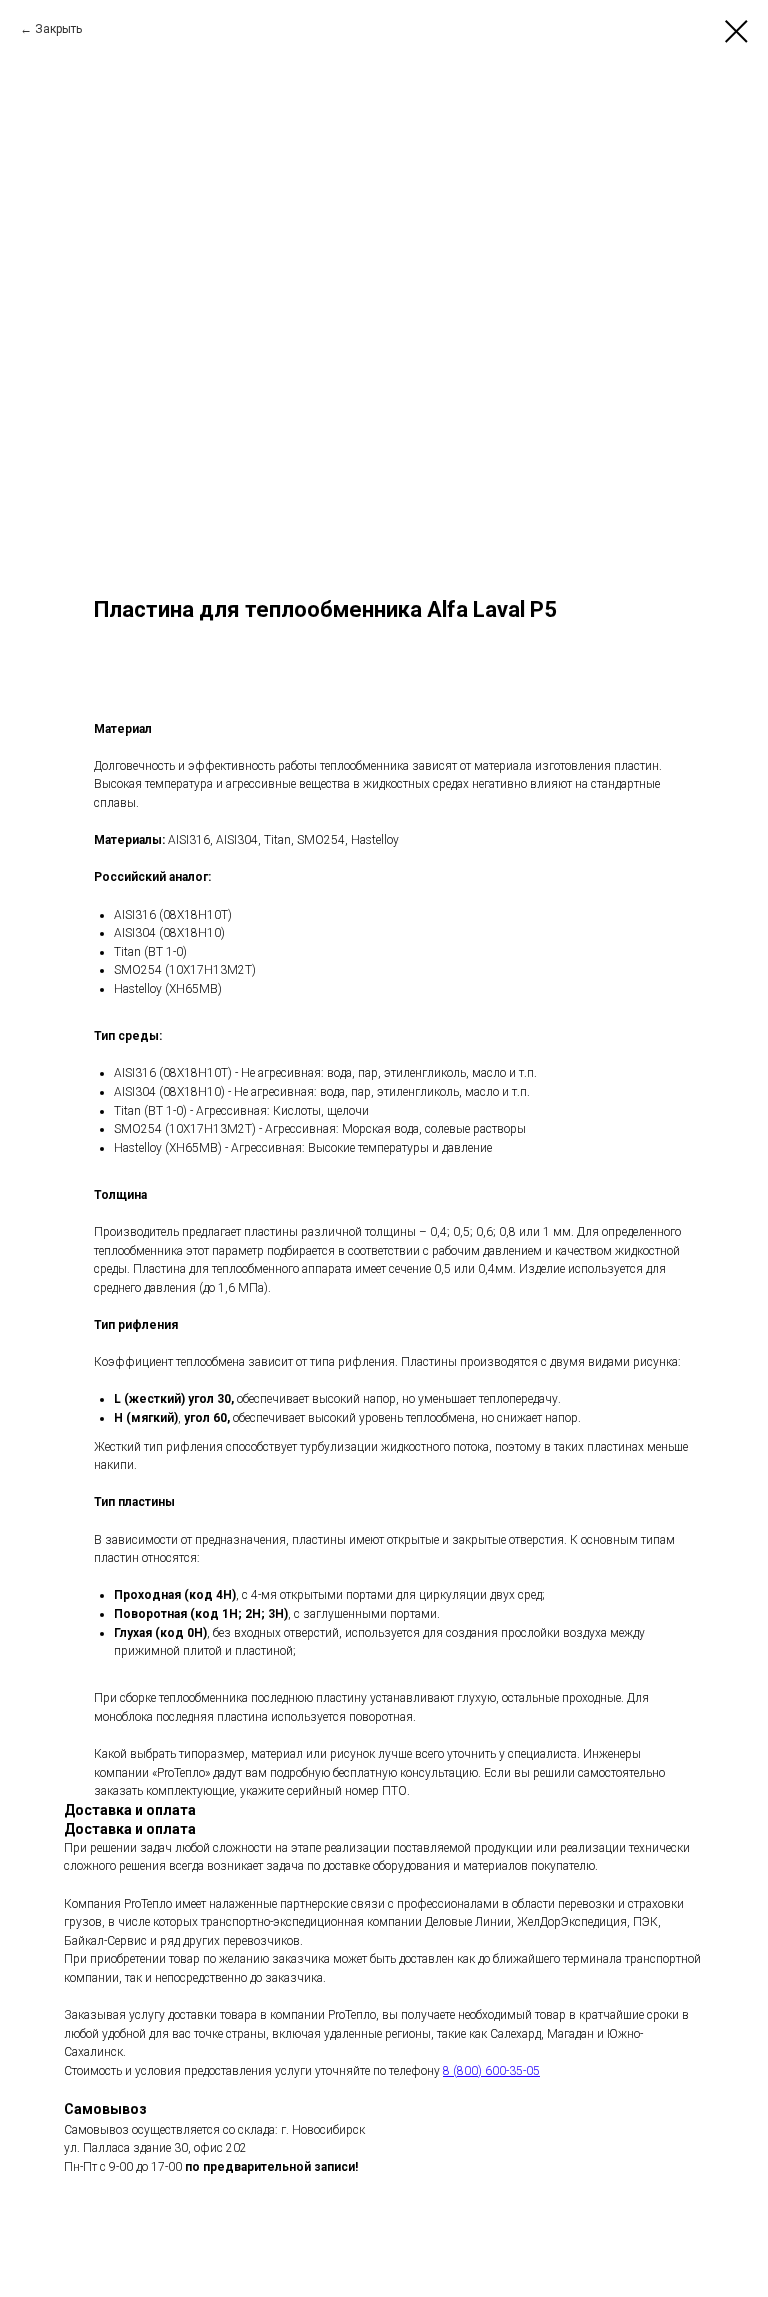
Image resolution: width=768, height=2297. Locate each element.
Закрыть (58, 29)
